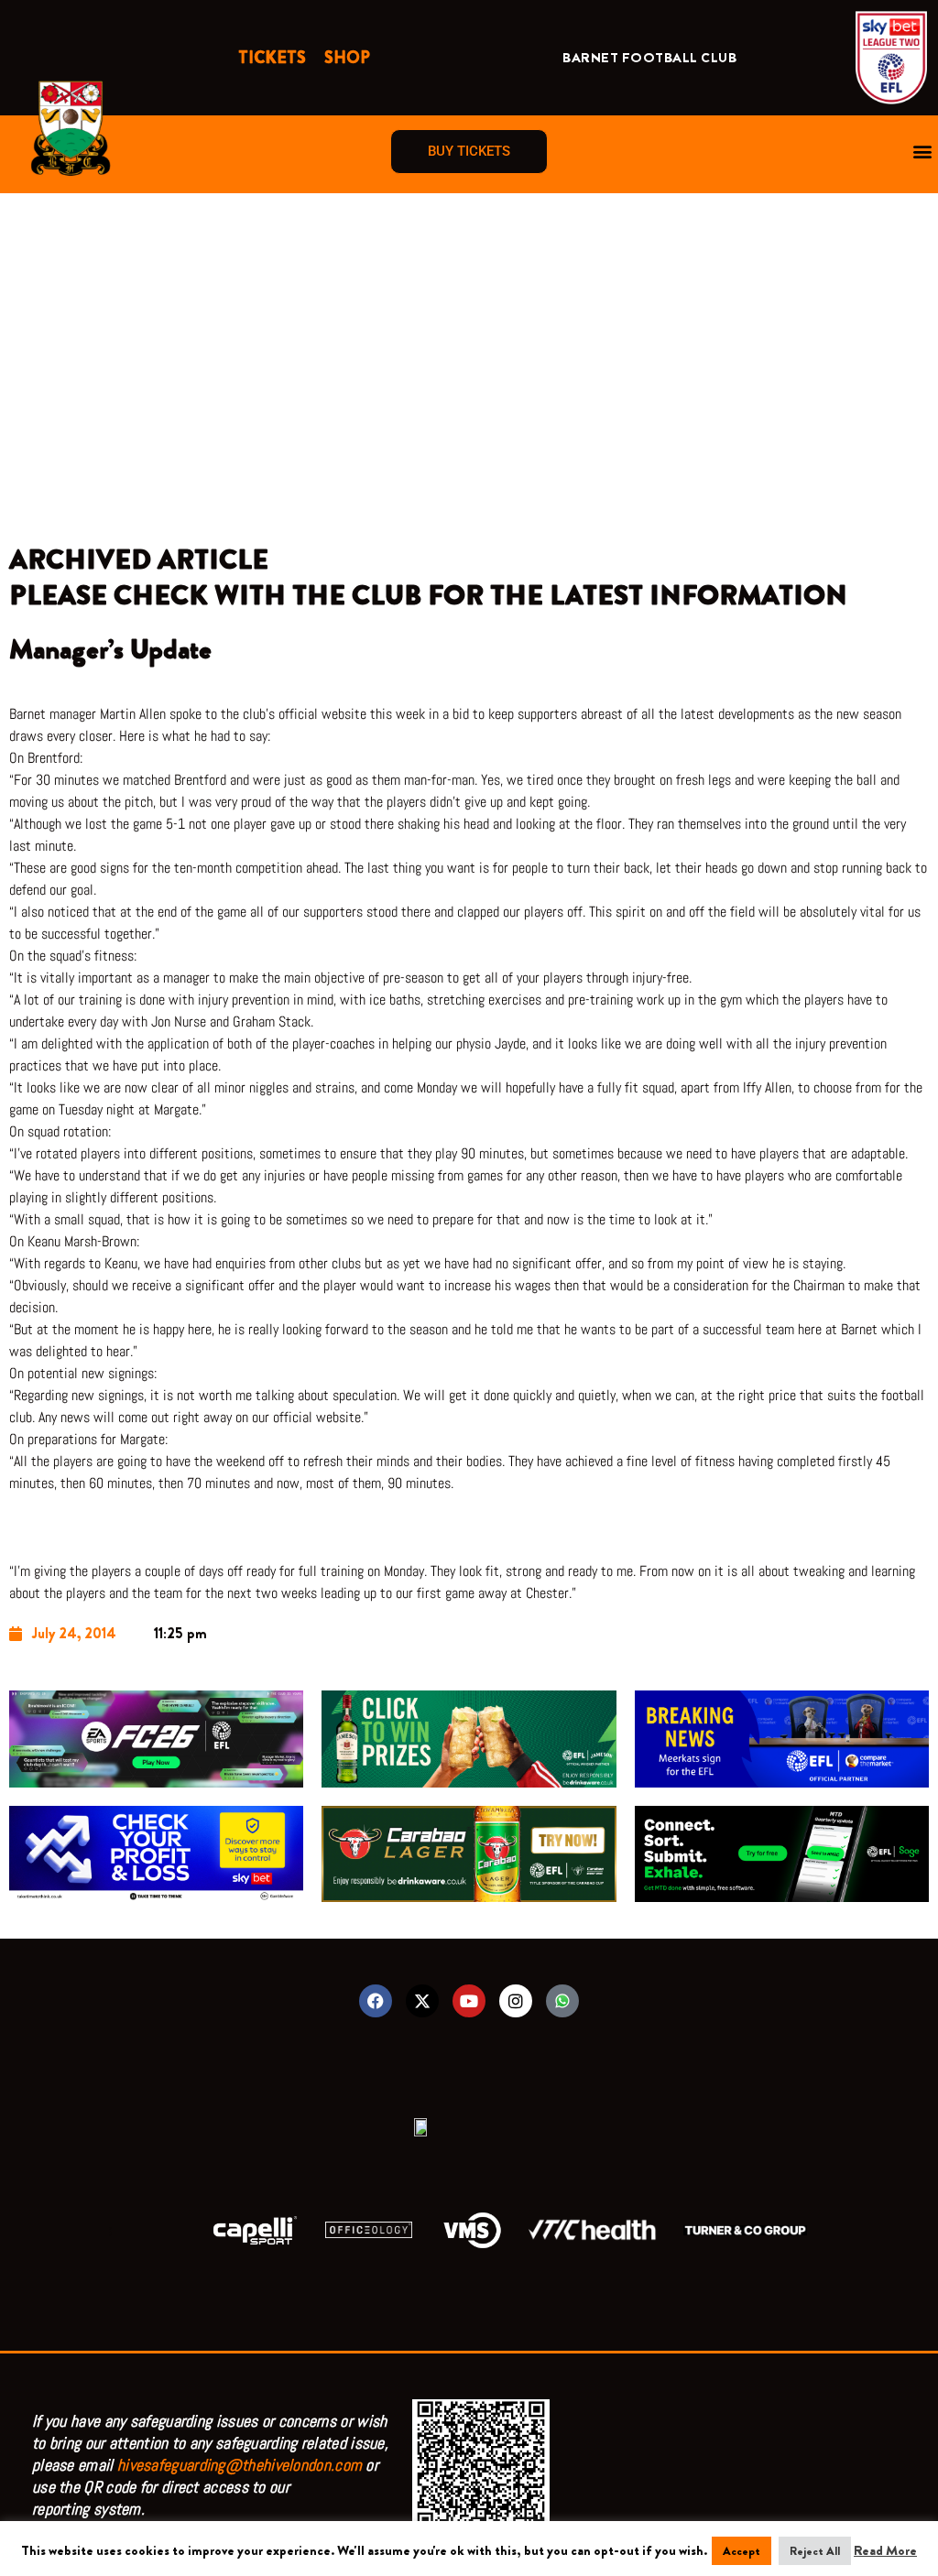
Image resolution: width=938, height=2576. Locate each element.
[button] (923, 152)
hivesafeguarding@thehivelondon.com (240, 2465)
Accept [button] (742, 2551)
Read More (885, 2550)
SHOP (347, 58)
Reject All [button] (815, 2551)
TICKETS (272, 58)
